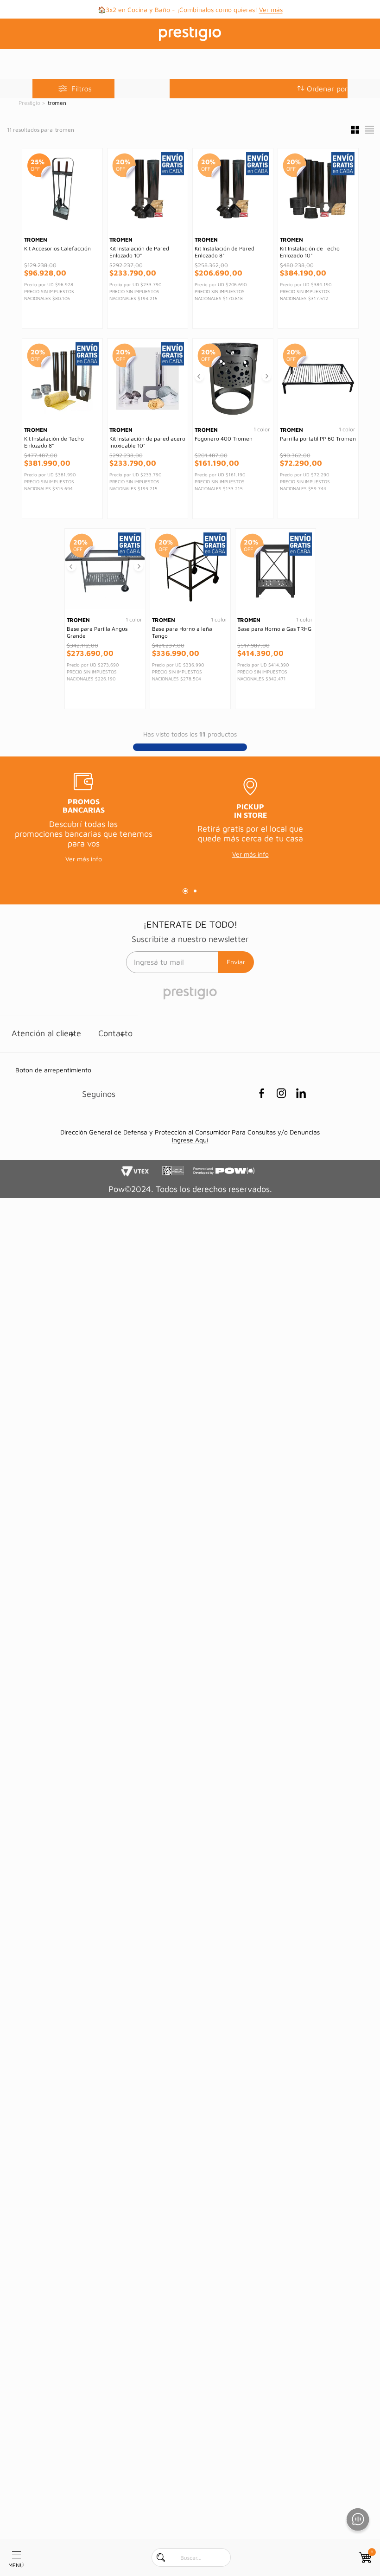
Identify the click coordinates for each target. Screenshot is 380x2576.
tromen (57, 103)
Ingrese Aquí (190, 1140)
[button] (259, 89)
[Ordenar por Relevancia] (322, 89)
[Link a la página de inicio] (30, 103)
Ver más (271, 10)
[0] (364, 2557)
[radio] (355, 130)
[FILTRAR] (73, 89)
